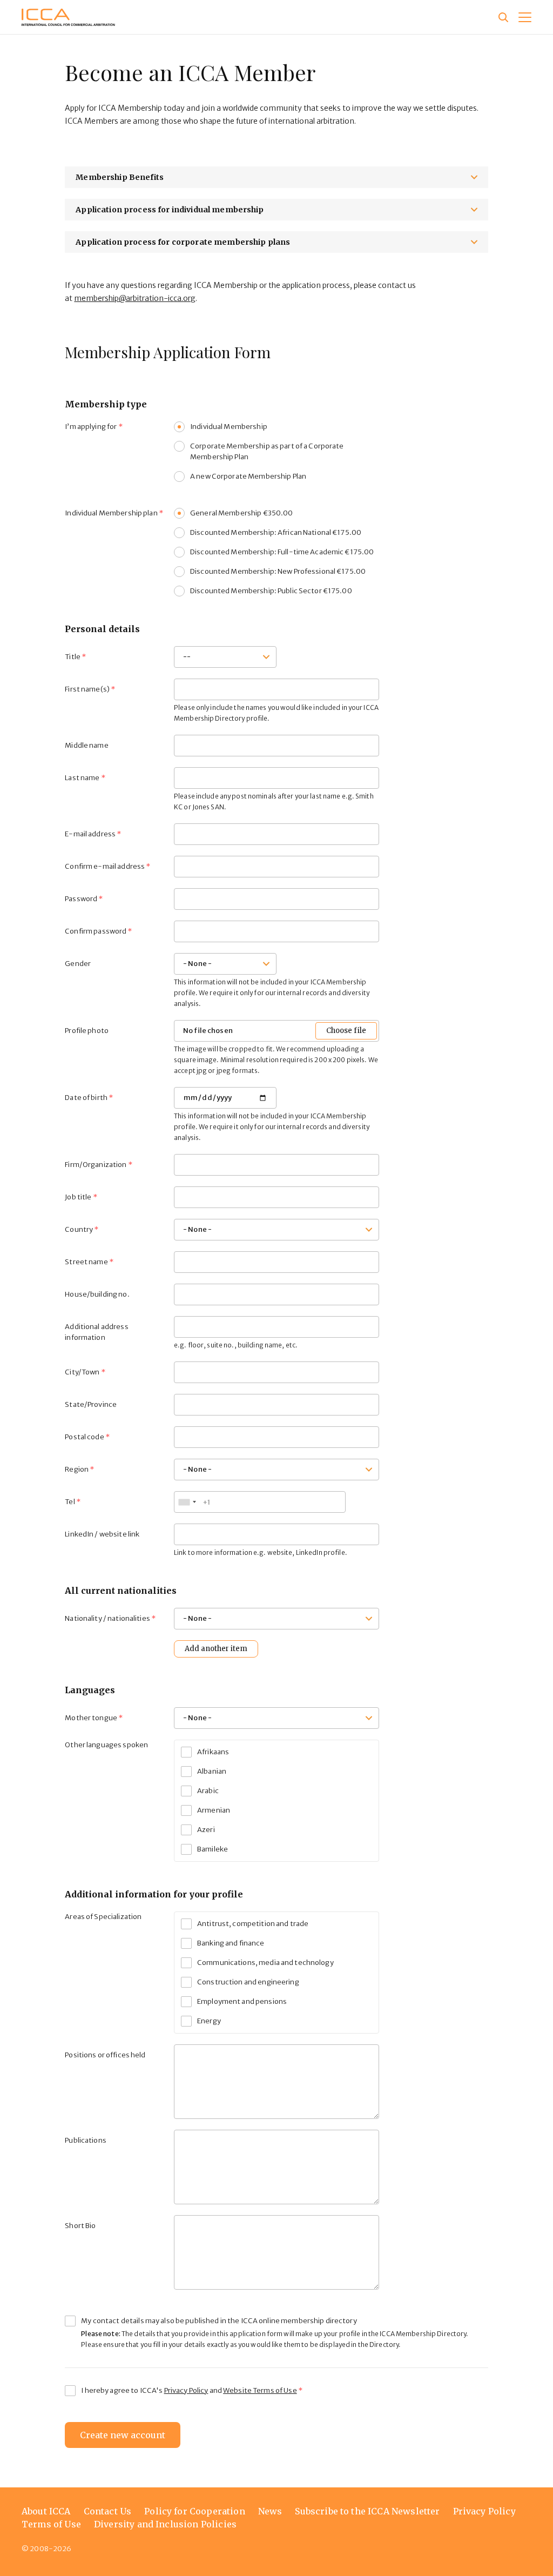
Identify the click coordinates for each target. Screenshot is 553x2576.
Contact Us (108, 2511)
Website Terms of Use (260, 2390)
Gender (78, 964)
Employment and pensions (242, 2001)
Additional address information (96, 1332)
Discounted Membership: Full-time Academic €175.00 (282, 552)
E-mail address (90, 834)
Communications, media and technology (265, 1963)
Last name (82, 778)
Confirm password (96, 931)
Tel (70, 1502)
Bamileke (213, 1849)
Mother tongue (91, 1718)
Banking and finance (231, 1943)
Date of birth (86, 1098)
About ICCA (46, 2511)
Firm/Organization (96, 1165)
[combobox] (187, 1502)
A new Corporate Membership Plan (248, 476)
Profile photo (87, 1031)
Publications (86, 2140)
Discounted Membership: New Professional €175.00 (278, 571)
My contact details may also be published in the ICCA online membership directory (219, 2321)
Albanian (212, 1771)
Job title (78, 1197)
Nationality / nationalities (107, 1618)
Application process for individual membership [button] (170, 210)
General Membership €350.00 (241, 513)
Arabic (208, 1791)
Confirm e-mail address (105, 866)
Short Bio (80, 2226)
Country (79, 1229)
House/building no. (97, 1294)
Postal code (84, 1437)
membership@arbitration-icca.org (135, 298)
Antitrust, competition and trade (253, 1924)
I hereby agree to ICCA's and (189, 2390)
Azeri (206, 1830)
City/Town (82, 1372)
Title (73, 657)
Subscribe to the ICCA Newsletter (367, 2511)
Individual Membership (229, 427)
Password (81, 899)
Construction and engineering (248, 1982)
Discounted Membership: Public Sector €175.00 (271, 591)
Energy (209, 2021)
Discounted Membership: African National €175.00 (276, 532)
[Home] (68, 17)
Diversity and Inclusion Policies (165, 2524)
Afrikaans (213, 1752)
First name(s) (87, 689)
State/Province (91, 1404)
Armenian (214, 1810)
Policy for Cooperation (195, 2511)
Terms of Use (51, 2524)
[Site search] (503, 17)
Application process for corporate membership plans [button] (183, 242)
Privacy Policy (186, 2390)
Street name (86, 1262)
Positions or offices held (105, 2055)
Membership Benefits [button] (120, 177)
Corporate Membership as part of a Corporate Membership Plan (267, 451)
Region (77, 1469)
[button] (525, 17)
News (270, 2511)
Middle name (86, 745)
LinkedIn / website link (102, 1534)
